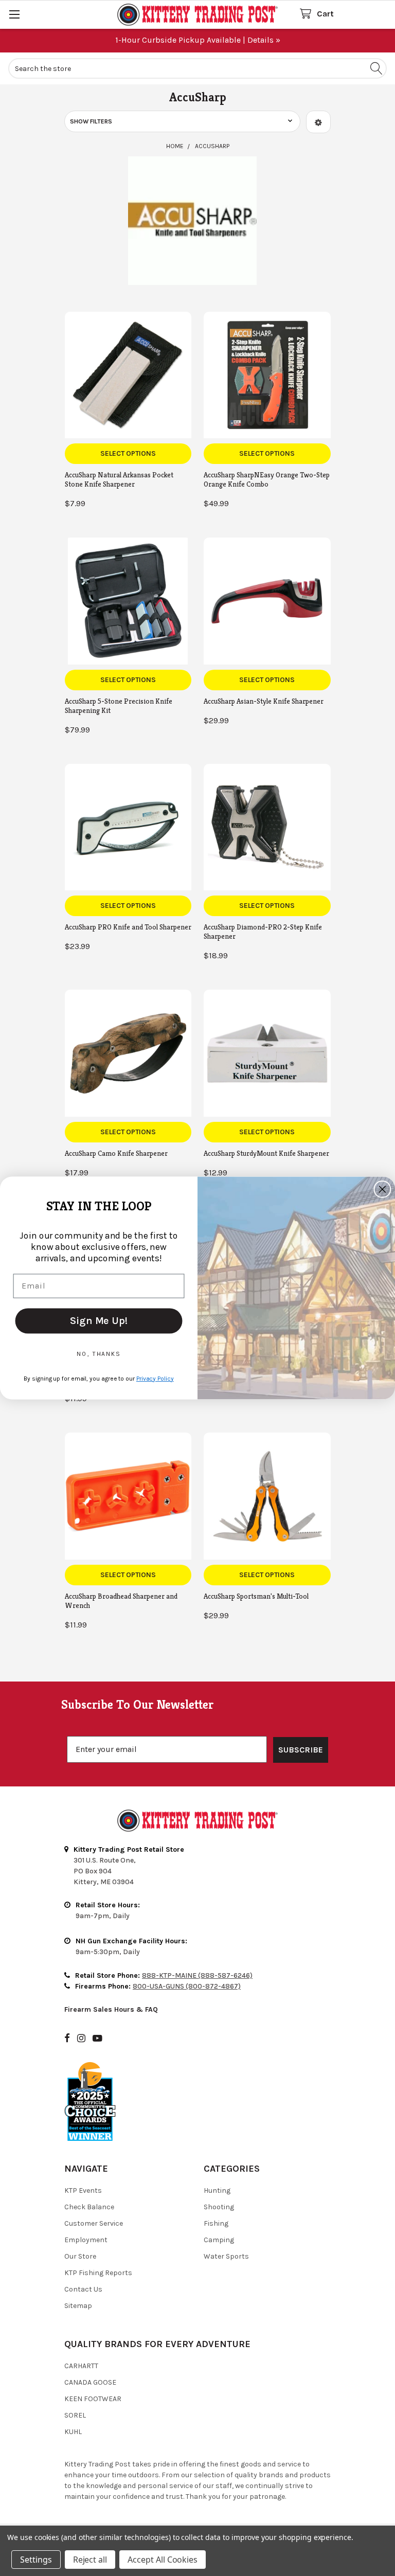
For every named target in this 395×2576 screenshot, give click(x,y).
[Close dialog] (383, 1189)
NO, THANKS (99, 1354)
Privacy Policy (155, 1379)
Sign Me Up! (98, 1321)
